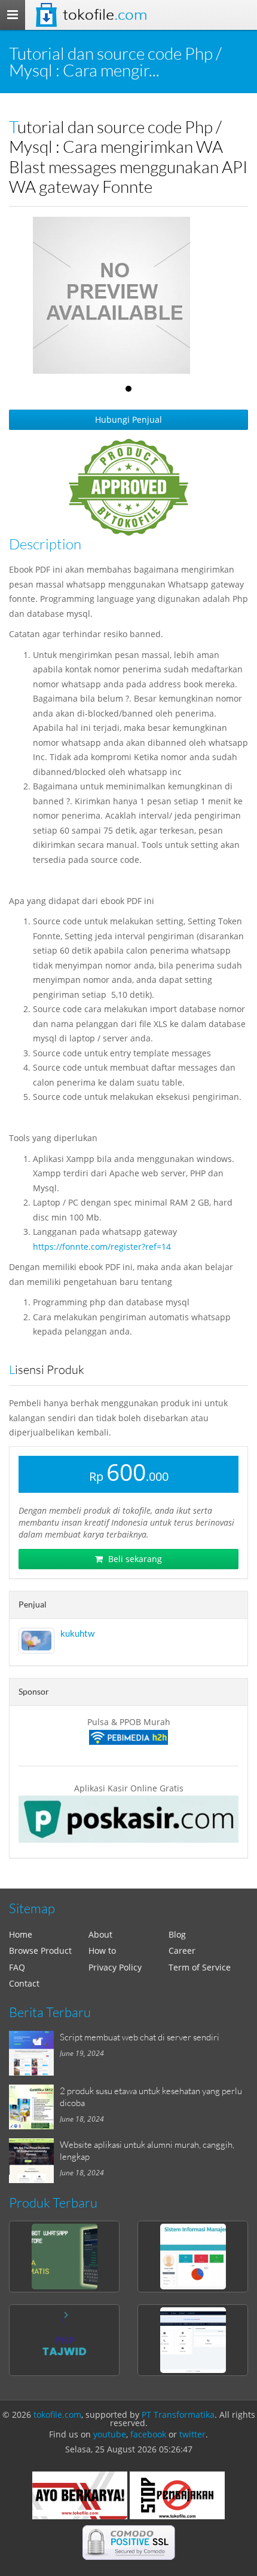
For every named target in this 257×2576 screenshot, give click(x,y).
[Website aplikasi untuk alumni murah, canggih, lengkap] (34, 2161)
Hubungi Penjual (128, 419)
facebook (148, 2434)
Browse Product (40, 1951)
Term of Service (200, 1967)
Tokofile (105, 15)
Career (182, 1951)
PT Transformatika (178, 2414)
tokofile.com (57, 2414)
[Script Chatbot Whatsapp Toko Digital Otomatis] (64, 2257)
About (100, 1934)
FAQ (17, 1967)
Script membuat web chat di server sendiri (140, 2037)
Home (21, 1934)
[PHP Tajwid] (64, 2340)
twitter (192, 2434)
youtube (110, 2434)
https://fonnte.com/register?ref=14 (102, 1246)
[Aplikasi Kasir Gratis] (128, 1819)
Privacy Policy (115, 1967)
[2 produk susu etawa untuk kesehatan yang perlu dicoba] (34, 2107)
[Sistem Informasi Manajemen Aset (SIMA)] (193, 2257)
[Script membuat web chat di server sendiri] (34, 2053)
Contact (24, 1983)
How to (102, 1951)
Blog (177, 1934)
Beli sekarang (134, 1559)
